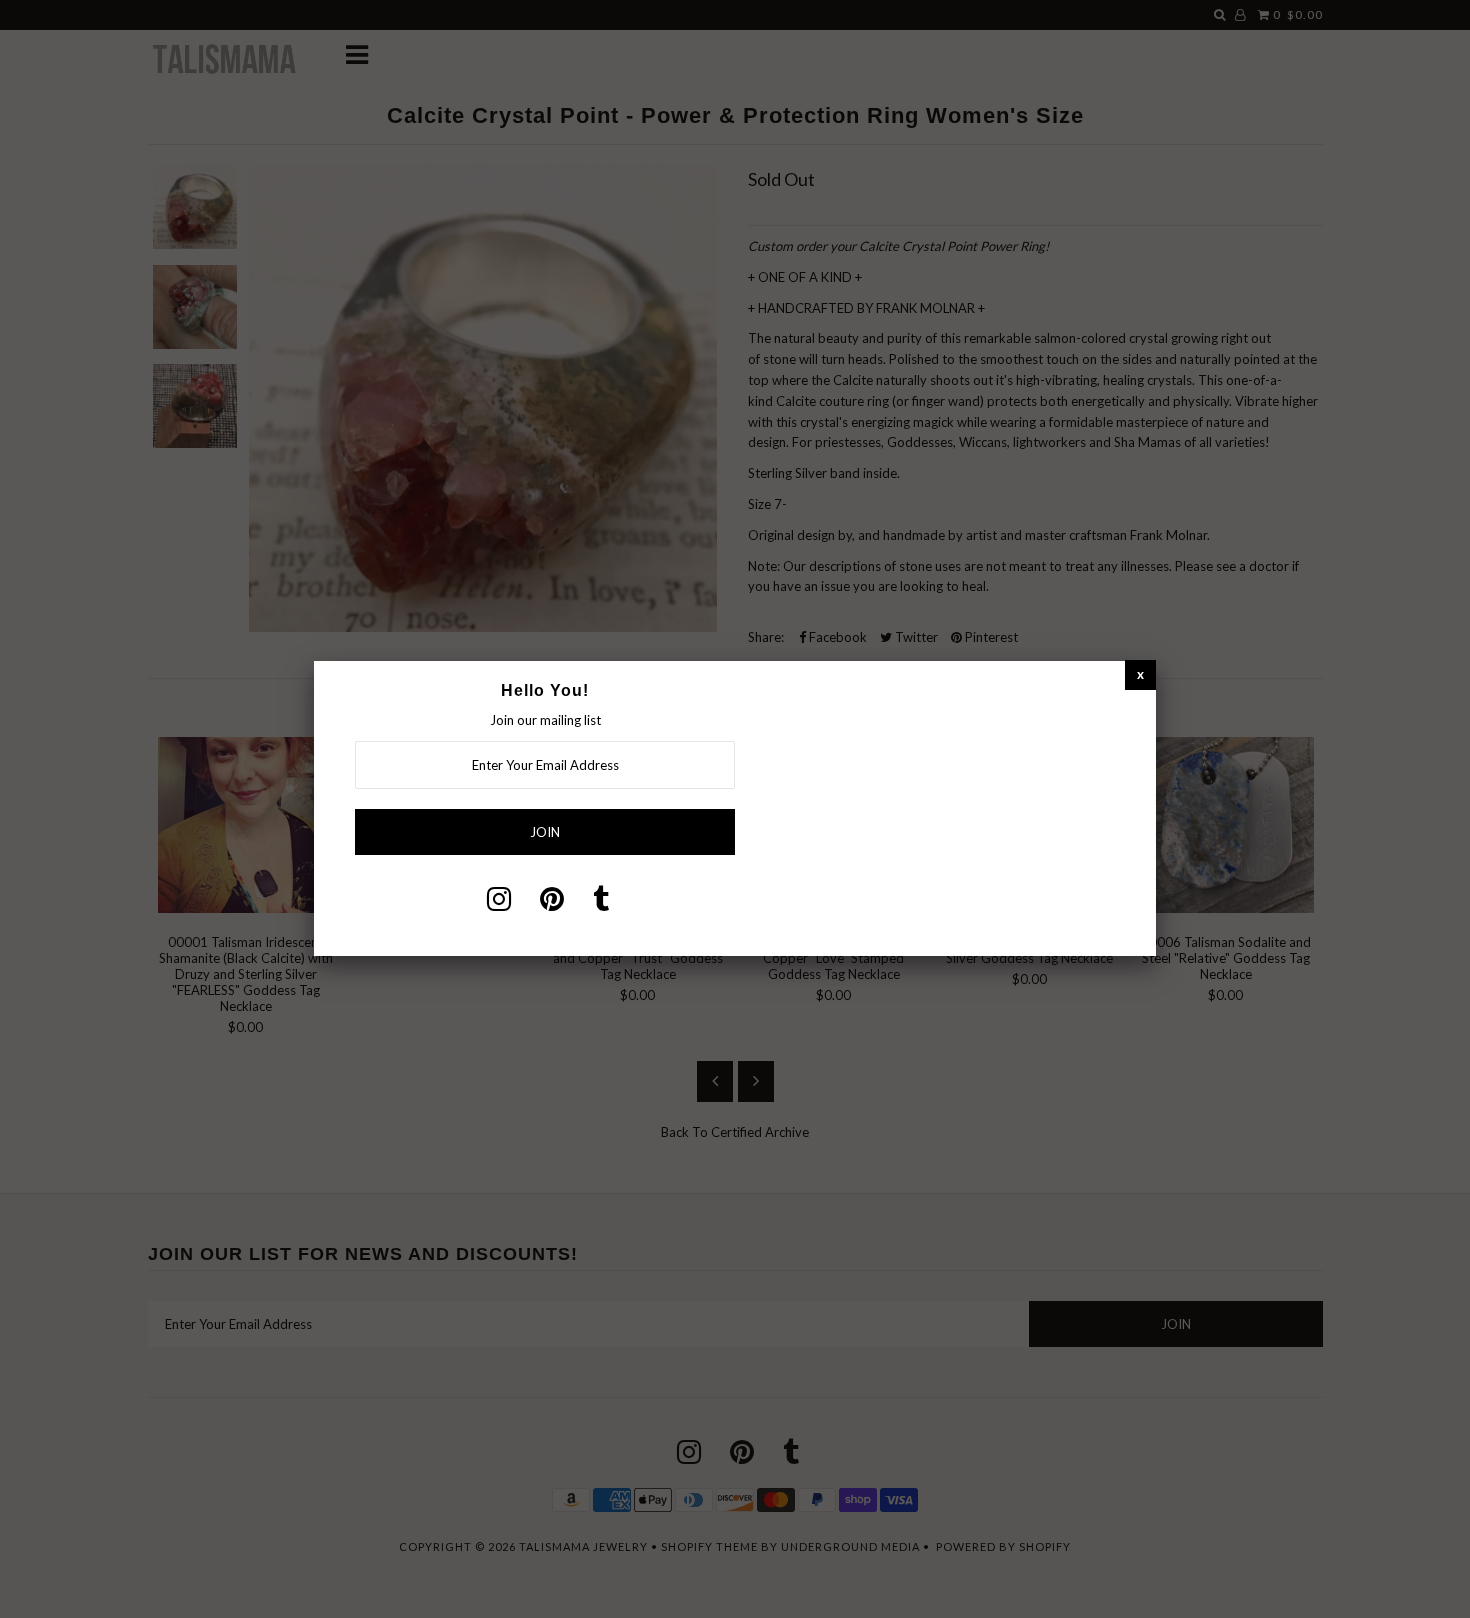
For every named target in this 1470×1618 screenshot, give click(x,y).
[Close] (1140, 674)
